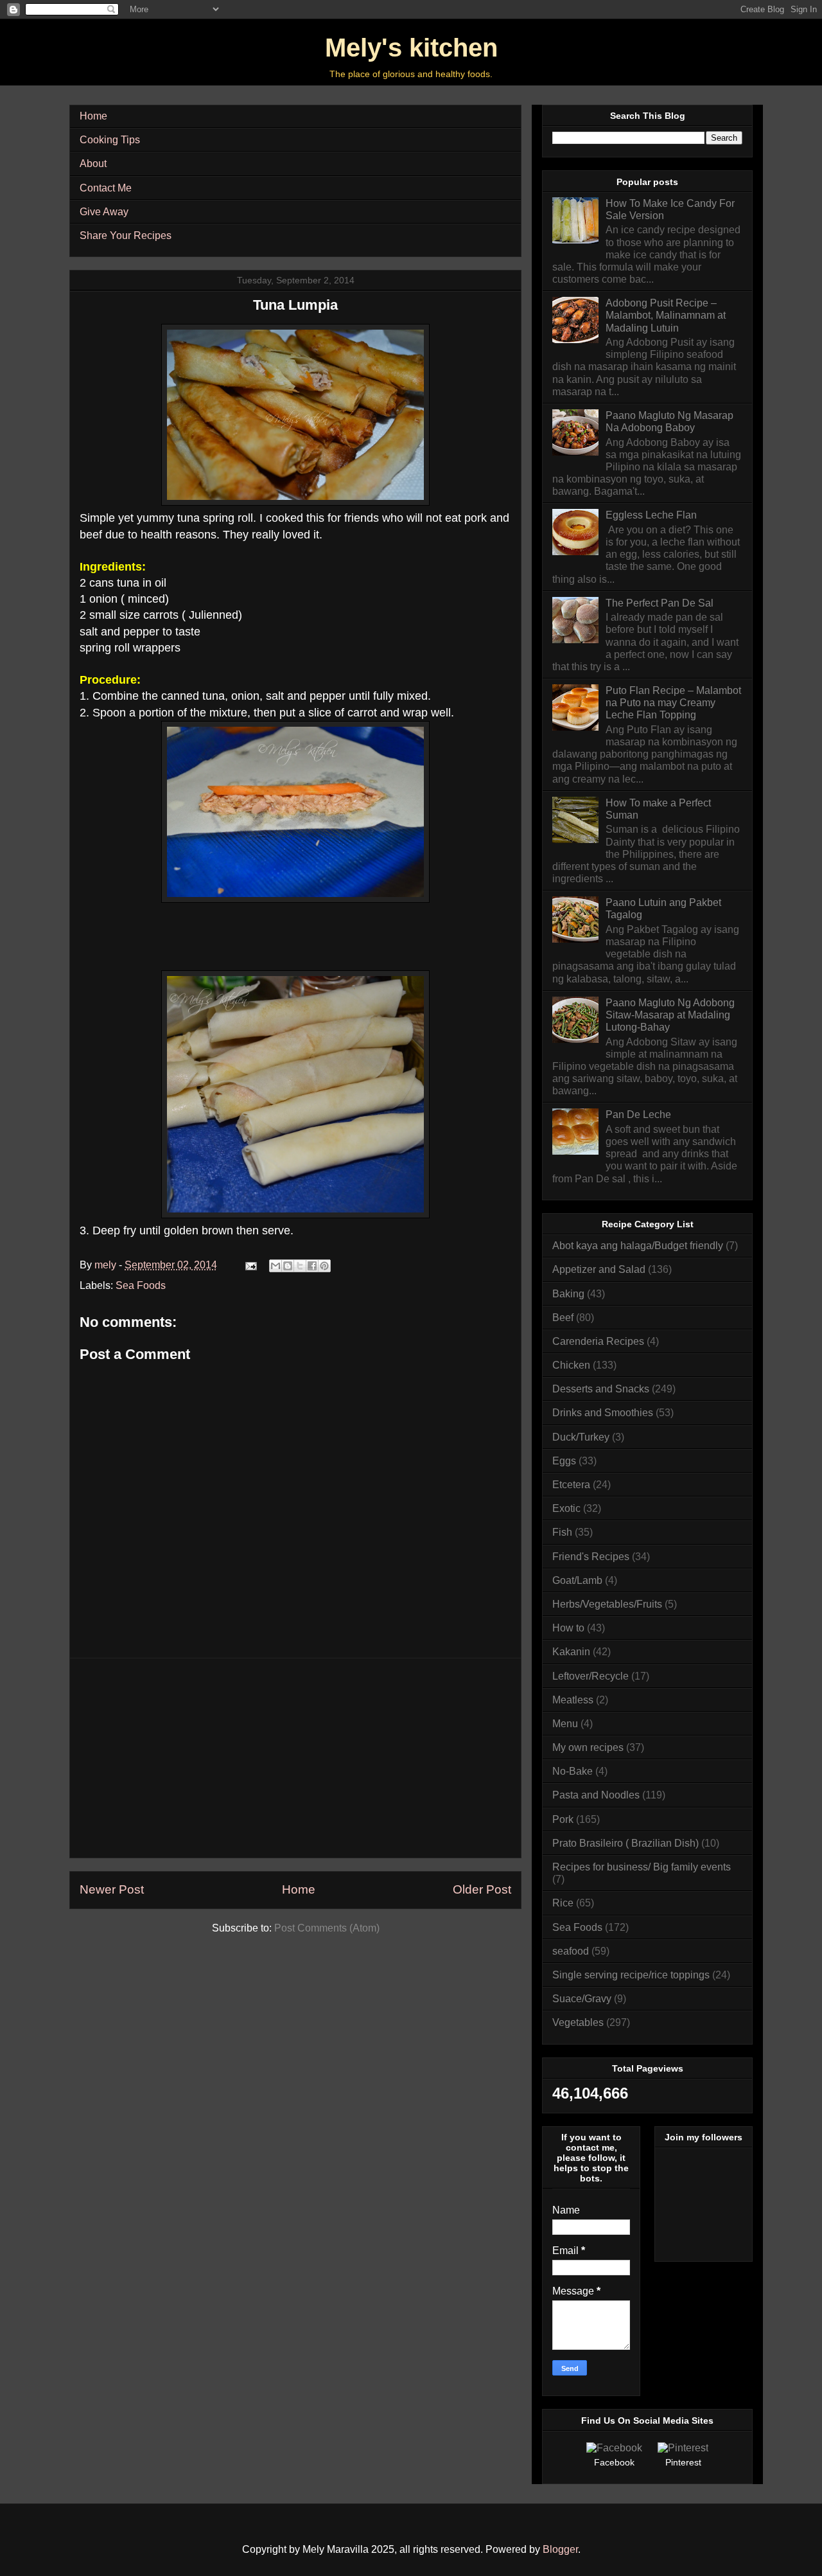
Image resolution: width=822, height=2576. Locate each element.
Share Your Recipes (126, 235)
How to (568, 1628)
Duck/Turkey (581, 1437)
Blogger (560, 2549)
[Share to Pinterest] (324, 1266)
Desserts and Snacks (601, 1389)
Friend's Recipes (591, 1557)
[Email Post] (250, 1265)
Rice (563, 1903)
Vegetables (578, 2022)
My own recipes (588, 1747)
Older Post (482, 1889)
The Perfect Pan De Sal (660, 603)
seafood (571, 1951)
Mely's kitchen (411, 48)
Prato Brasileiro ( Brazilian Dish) (625, 1843)
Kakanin (571, 1652)
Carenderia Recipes (598, 1341)
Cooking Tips (110, 140)
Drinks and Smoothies (603, 1413)
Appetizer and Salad (599, 1269)
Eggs (564, 1461)
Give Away (104, 212)
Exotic (566, 1508)
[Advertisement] (295, 1758)
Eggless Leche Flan (651, 515)
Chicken (571, 1365)
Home (93, 116)
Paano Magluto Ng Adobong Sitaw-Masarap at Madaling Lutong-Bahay (670, 1015)
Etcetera (571, 1485)
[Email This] (275, 1266)
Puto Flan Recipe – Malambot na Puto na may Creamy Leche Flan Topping (673, 703)
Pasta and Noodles (596, 1795)
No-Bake (573, 1771)
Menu (565, 1724)
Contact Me (106, 188)
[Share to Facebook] (312, 1266)
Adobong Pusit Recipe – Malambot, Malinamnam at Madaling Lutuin (666, 315)
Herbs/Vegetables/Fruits (607, 1604)
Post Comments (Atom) (327, 1928)
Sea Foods (141, 1285)
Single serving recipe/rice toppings (631, 1975)
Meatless (573, 1700)
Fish (562, 1532)
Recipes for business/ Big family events (642, 1867)
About (93, 164)
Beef (563, 1318)
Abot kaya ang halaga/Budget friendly (638, 1246)
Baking (568, 1294)
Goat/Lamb (577, 1580)
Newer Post (112, 1889)
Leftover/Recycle (590, 1676)
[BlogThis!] (288, 1266)
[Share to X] (300, 1266)
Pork (563, 1819)
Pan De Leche (638, 1115)
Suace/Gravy (582, 1999)
